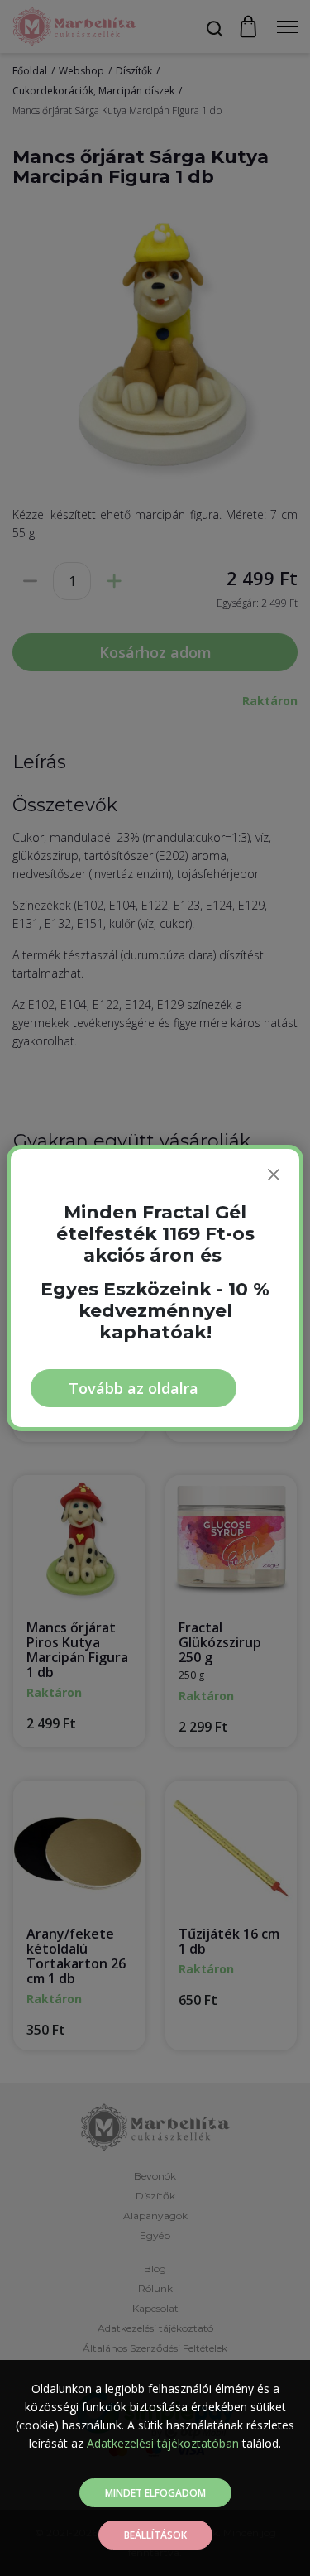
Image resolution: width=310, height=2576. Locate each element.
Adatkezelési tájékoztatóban (163, 2443)
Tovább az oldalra (134, 1388)
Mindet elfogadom (155, 2493)
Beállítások (155, 2535)
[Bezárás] (274, 1175)
